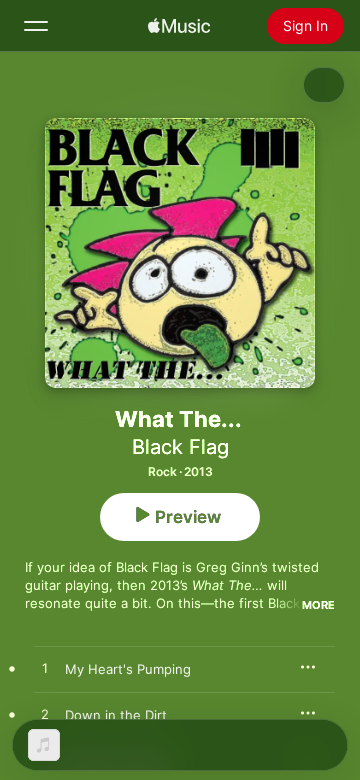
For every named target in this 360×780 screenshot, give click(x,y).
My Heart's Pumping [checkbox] (128, 669)
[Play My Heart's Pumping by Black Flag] (45, 669)
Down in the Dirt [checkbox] (116, 715)
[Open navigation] (36, 26)
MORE (318, 605)
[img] (179, 26)
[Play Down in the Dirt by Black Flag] (45, 715)
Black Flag (180, 447)
